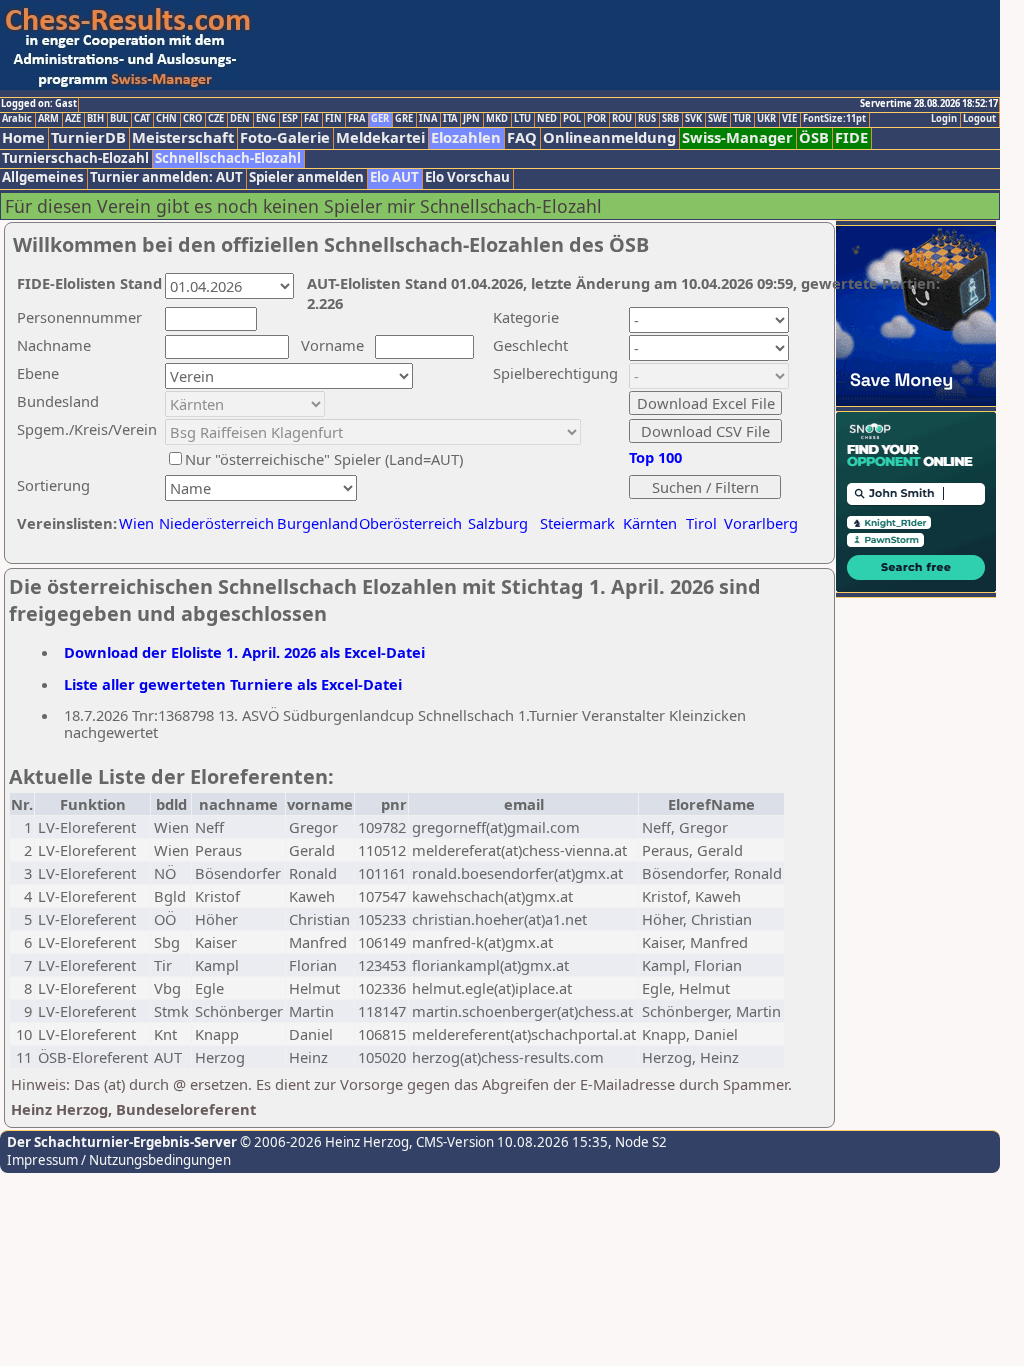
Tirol (701, 523)
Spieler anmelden (306, 177)
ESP (290, 119)
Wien (136, 523)
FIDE (851, 137)
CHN (166, 119)
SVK (693, 119)
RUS (647, 119)
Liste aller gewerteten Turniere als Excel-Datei (233, 684)
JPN (471, 119)
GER (380, 119)
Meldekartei (380, 137)
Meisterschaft (183, 137)
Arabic (17, 119)
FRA (356, 119)
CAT (142, 119)
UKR (766, 119)
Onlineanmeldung (609, 137)
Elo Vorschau (467, 177)
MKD (497, 119)
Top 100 (655, 457)
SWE (717, 119)
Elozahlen (466, 137)
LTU (522, 119)
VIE (789, 119)
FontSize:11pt (834, 119)
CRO (192, 119)
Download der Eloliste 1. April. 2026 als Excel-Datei (244, 652)
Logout (979, 119)
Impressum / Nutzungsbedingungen (119, 1160)
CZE (216, 119)
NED (547, 119)
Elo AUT (394, 177)
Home (23, 137)
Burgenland (317, 523)
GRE (404, 119)
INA (428, 119)
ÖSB (814, 137)
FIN (333, 119)
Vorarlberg (761, 523)
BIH (95, 119)
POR (596, 119)
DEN (240, 119)
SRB (670, 119)
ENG (266, 119)
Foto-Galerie (285, 137)
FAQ (522, 137)
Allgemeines (43, 177)
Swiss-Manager (737, 137)
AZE (73, 119)
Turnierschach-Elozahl (75, 158)
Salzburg (498, 523)
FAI (311, 119)
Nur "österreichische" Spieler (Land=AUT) (324, 459)
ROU (622, 119)
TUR (742, 119)
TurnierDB (88, 137)
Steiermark (577, 523)
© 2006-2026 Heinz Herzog (323, 1142)
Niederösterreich (213, 523)
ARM (48, 119)
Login (944, 119)
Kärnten (650, 523)
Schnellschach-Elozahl (228, 158)
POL (572, 119)
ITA (450, 119)
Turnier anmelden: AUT (166, 177)
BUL (119, 119)
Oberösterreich (410, 523)
